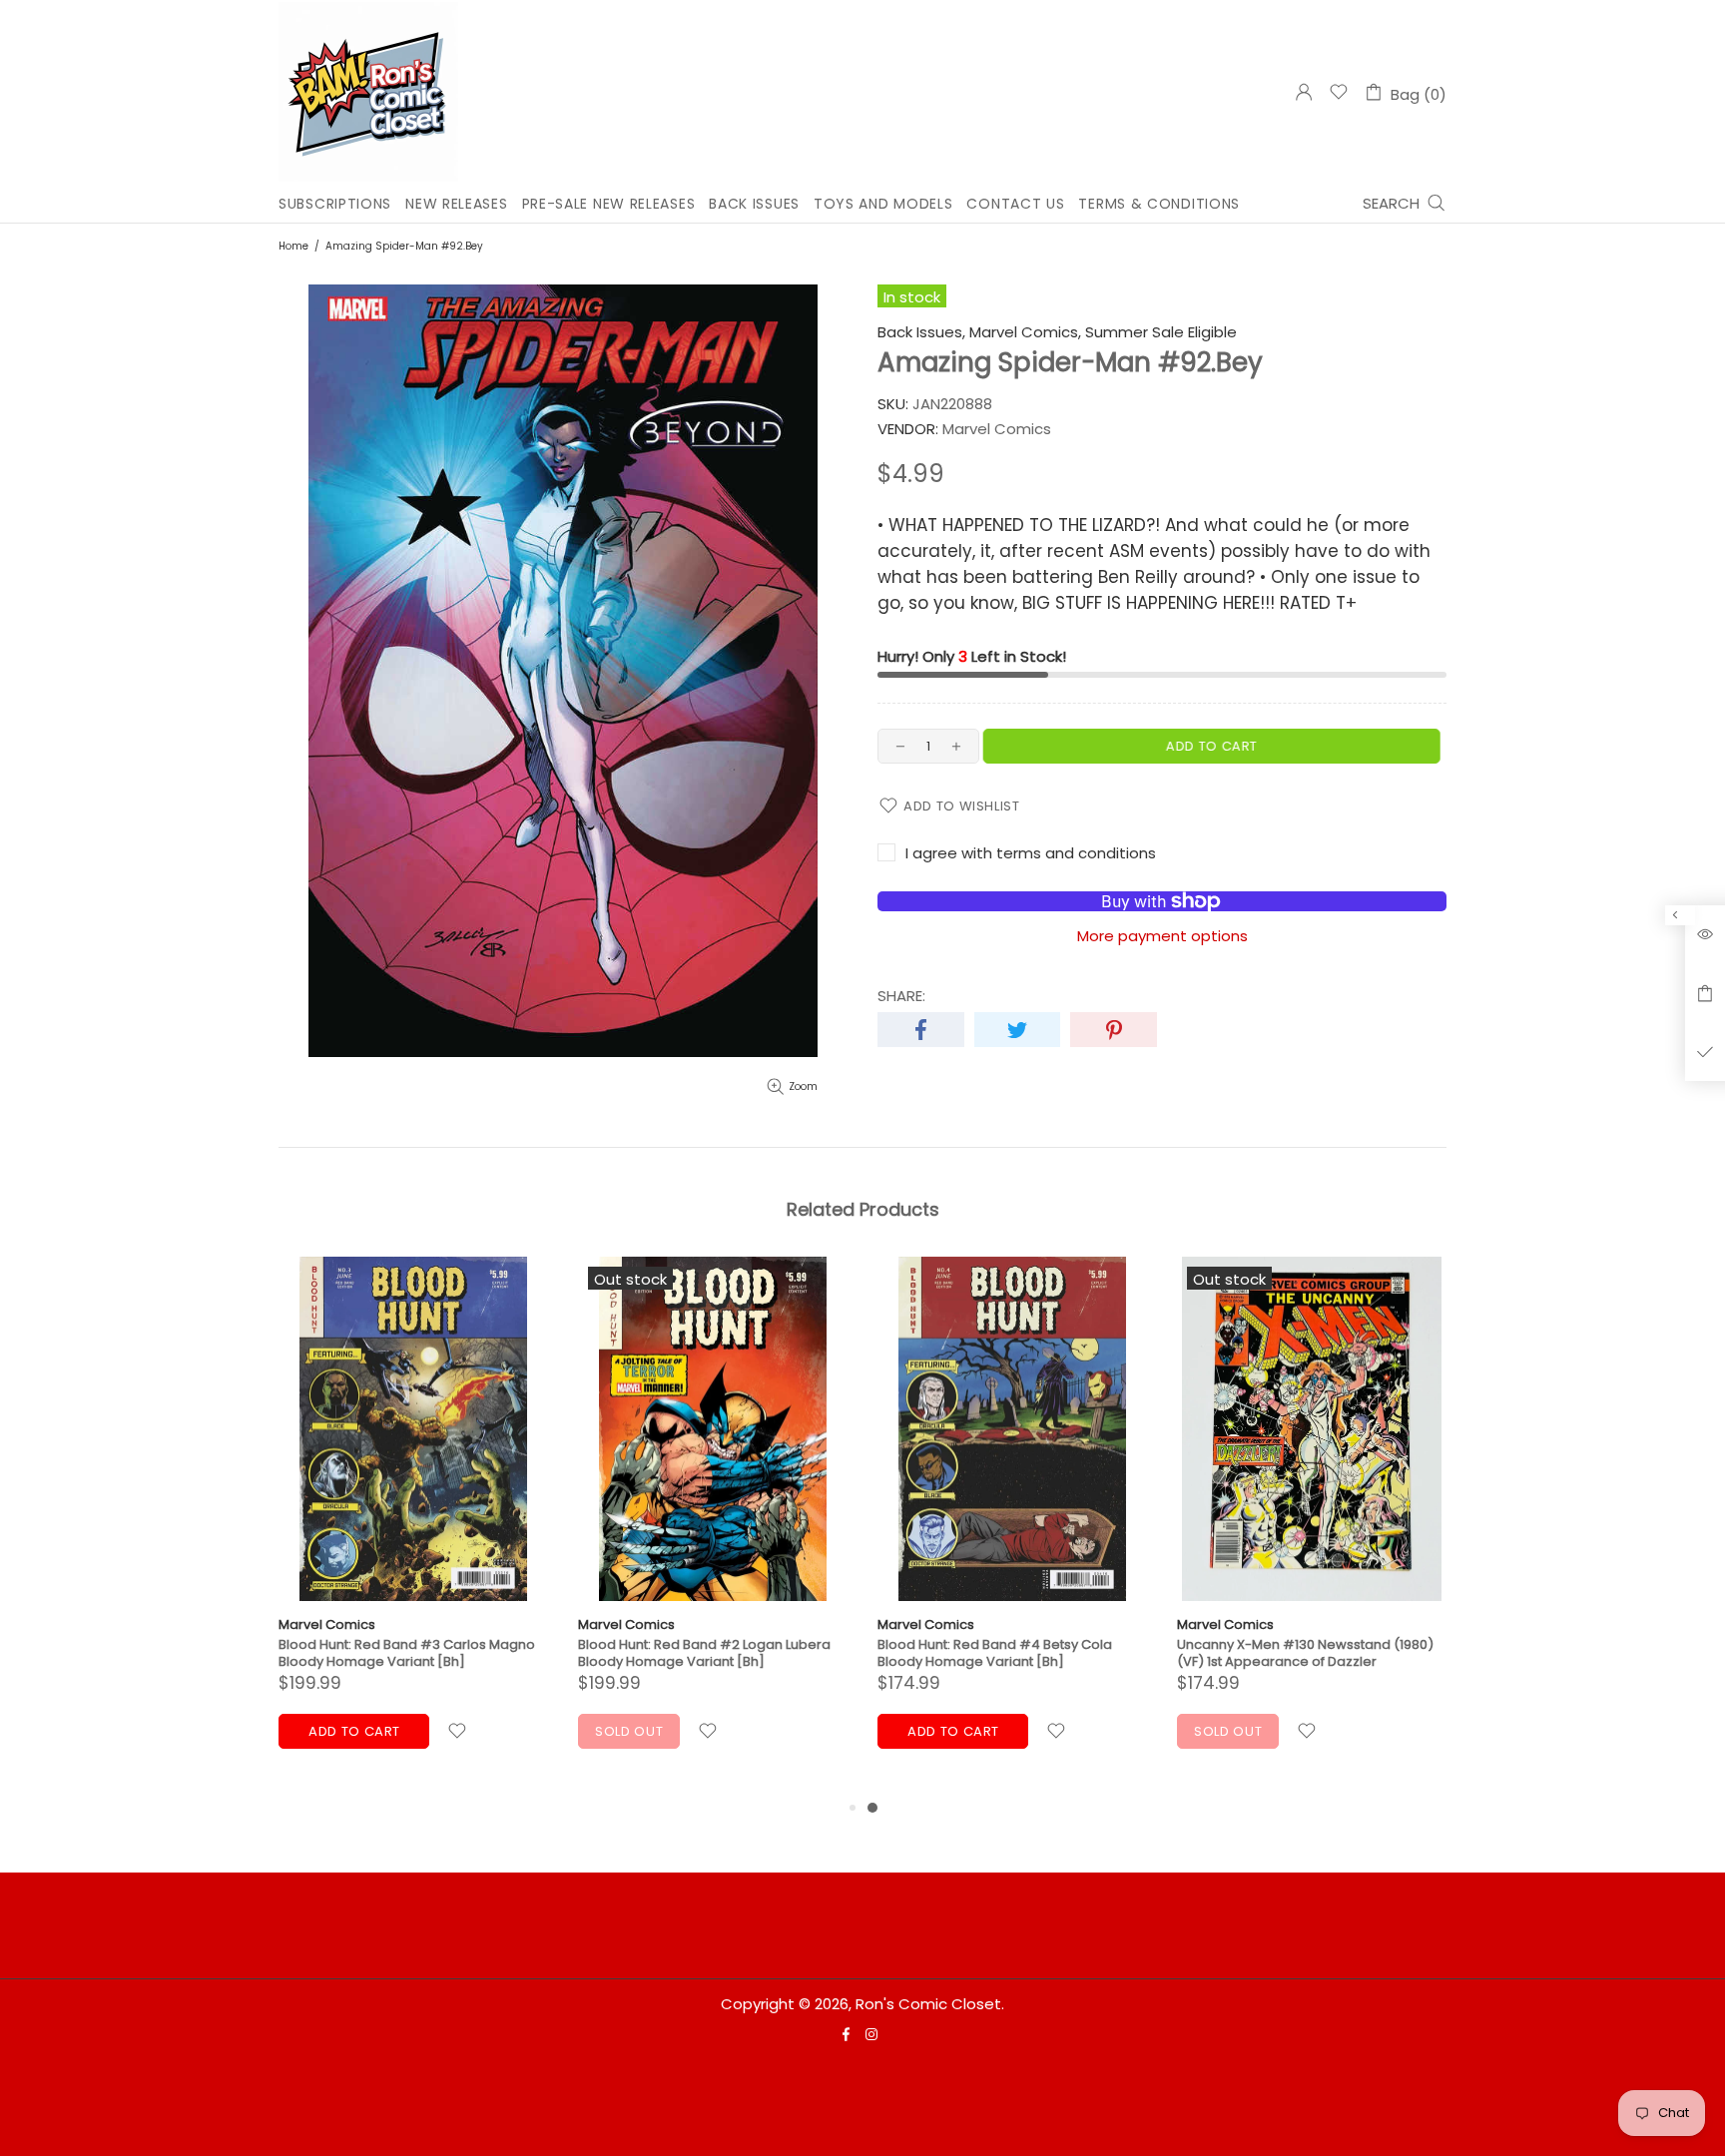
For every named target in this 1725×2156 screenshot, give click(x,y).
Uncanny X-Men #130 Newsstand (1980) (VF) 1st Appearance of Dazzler (1305, 1653)
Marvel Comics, (1025, 332)
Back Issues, (921, 332)
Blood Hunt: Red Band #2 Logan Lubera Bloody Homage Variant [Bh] (704, 1653)
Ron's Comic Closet (368, 92)
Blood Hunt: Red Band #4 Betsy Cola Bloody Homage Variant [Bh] (995, 1653)
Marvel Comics (327, 1624)
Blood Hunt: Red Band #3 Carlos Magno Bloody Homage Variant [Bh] (407, 1653)
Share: (901, 996)
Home (293, 246)
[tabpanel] (1012, 1527)
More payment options (1162, 936)
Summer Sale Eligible (1161, 332)
